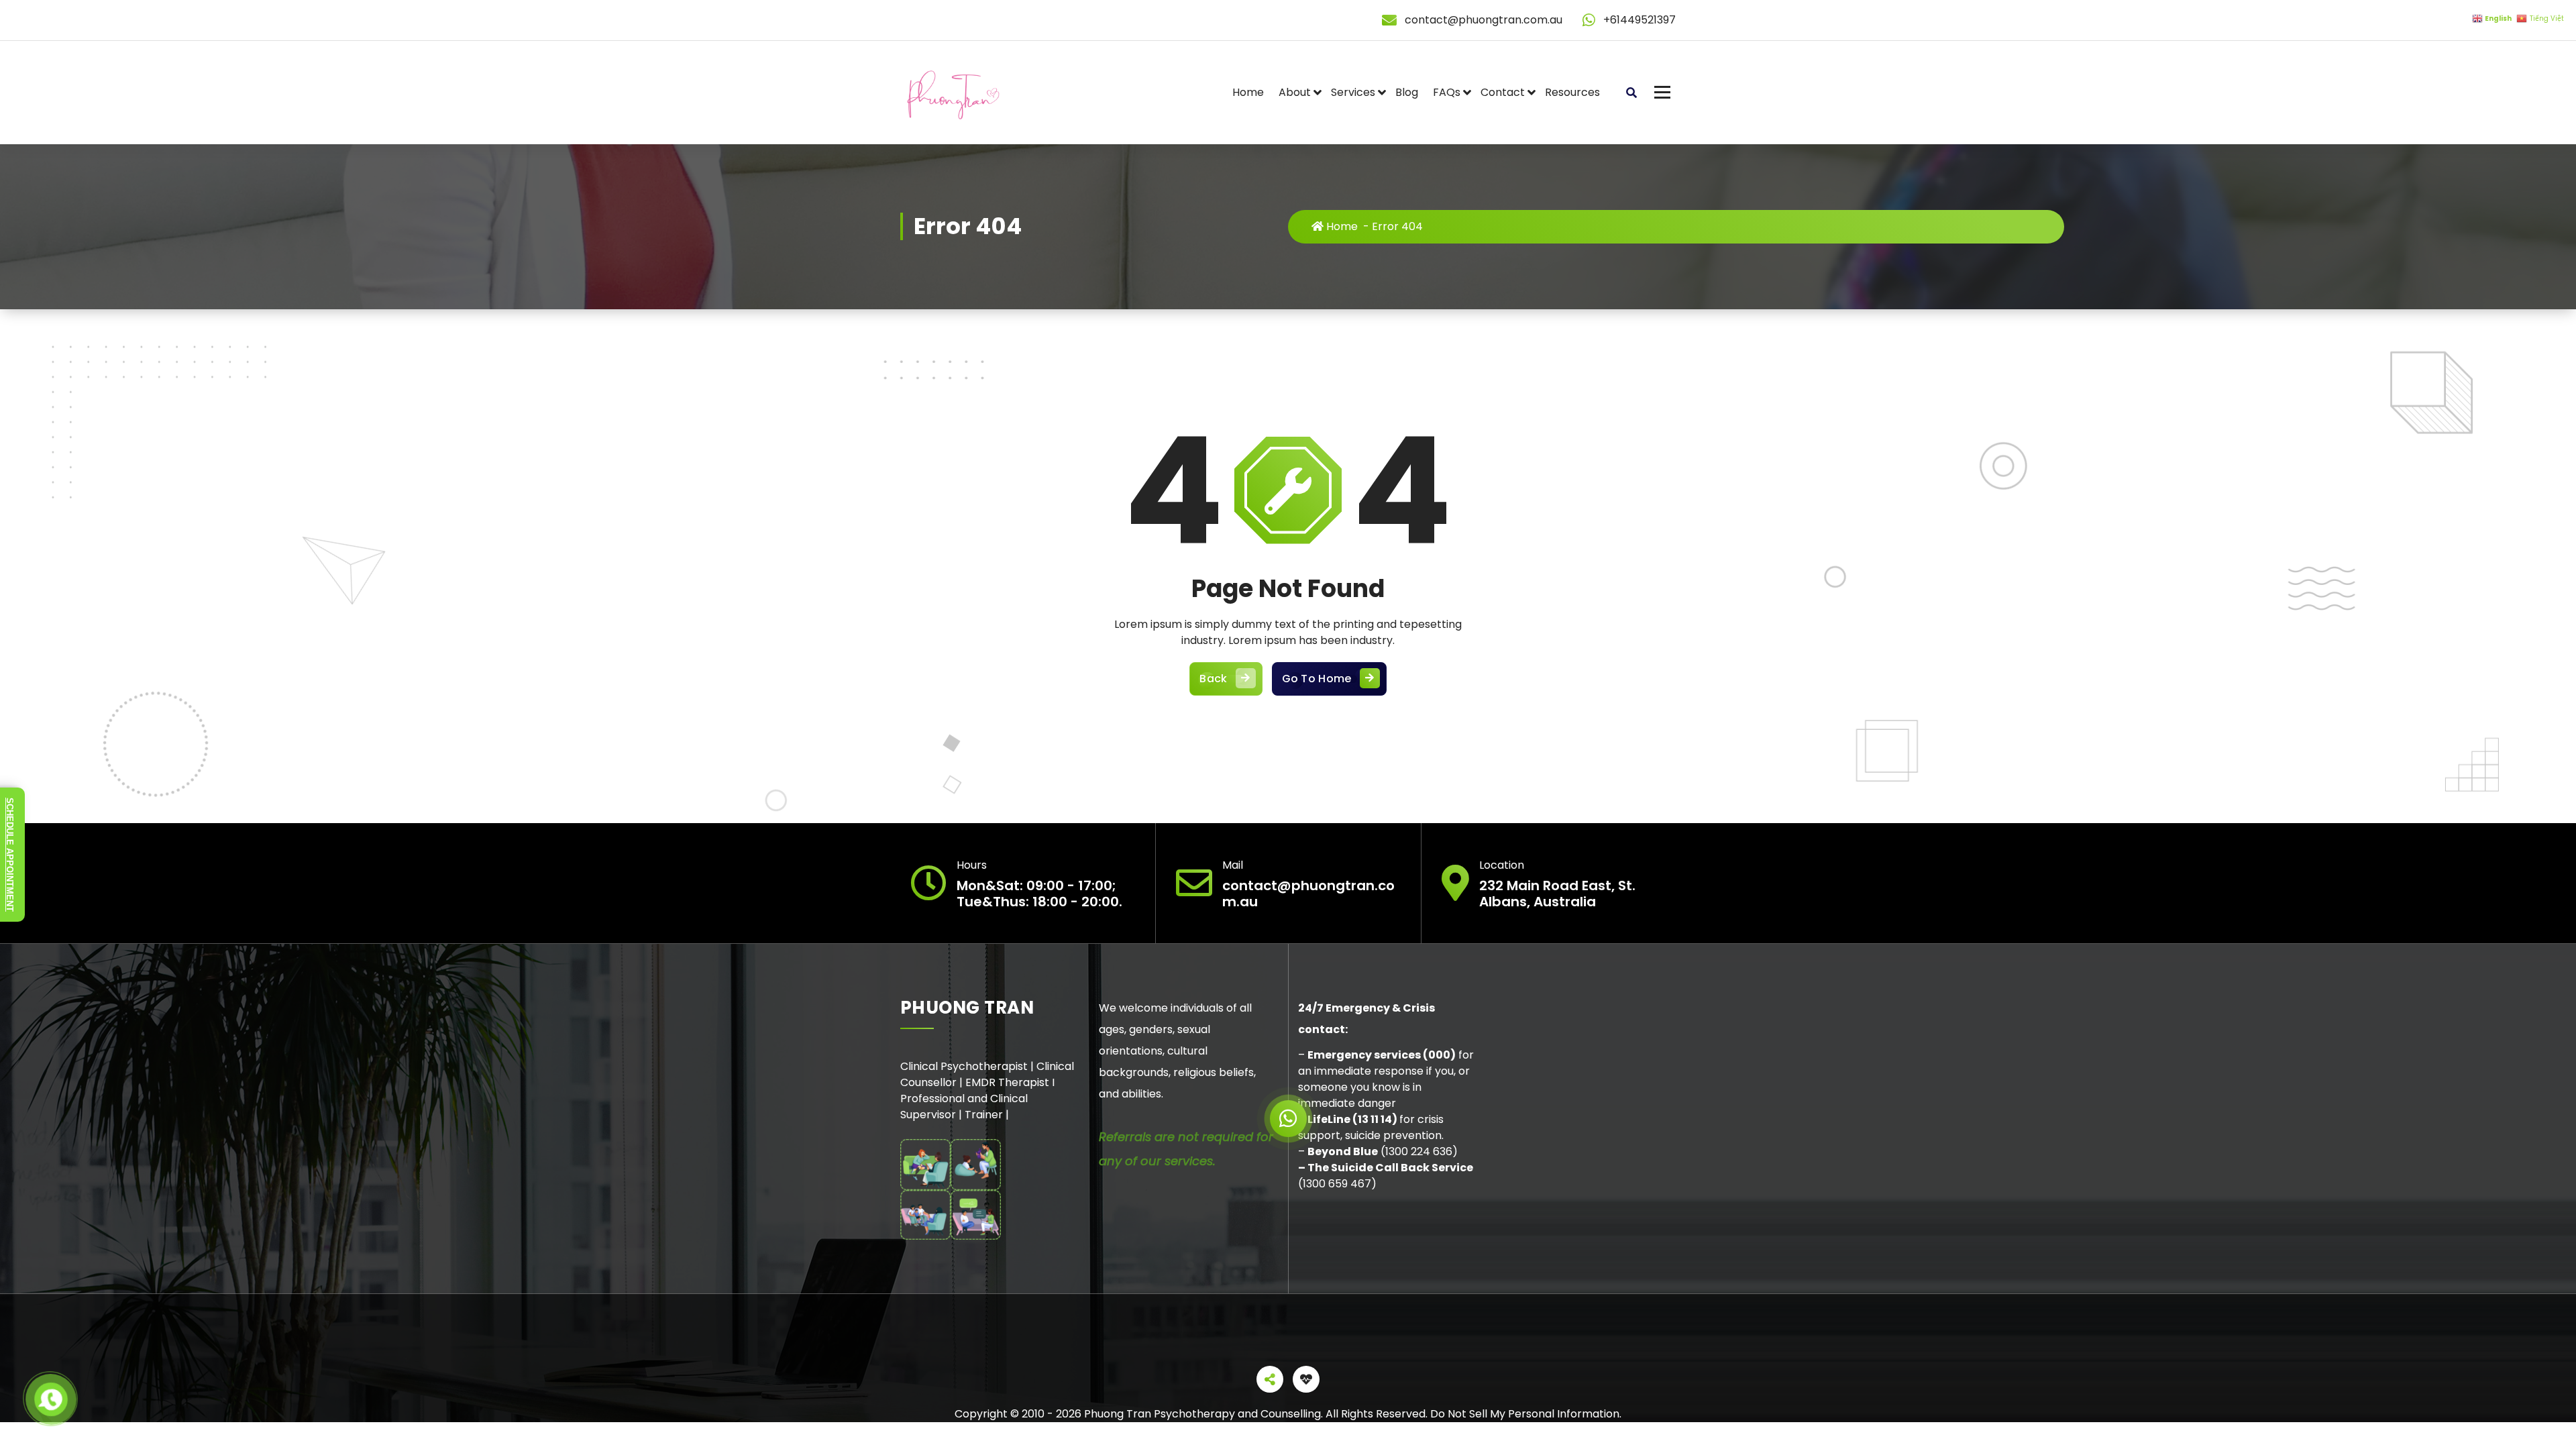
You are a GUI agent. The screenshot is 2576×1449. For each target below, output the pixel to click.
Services (1353, 92)
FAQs (1447, 92)
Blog (1407, 92)
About (1295, 92)
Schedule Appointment (10, 855)
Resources (1572, 92)
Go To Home (1317, 679)
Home (1248, 92)
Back (1213, 679)
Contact (1503, 92)
